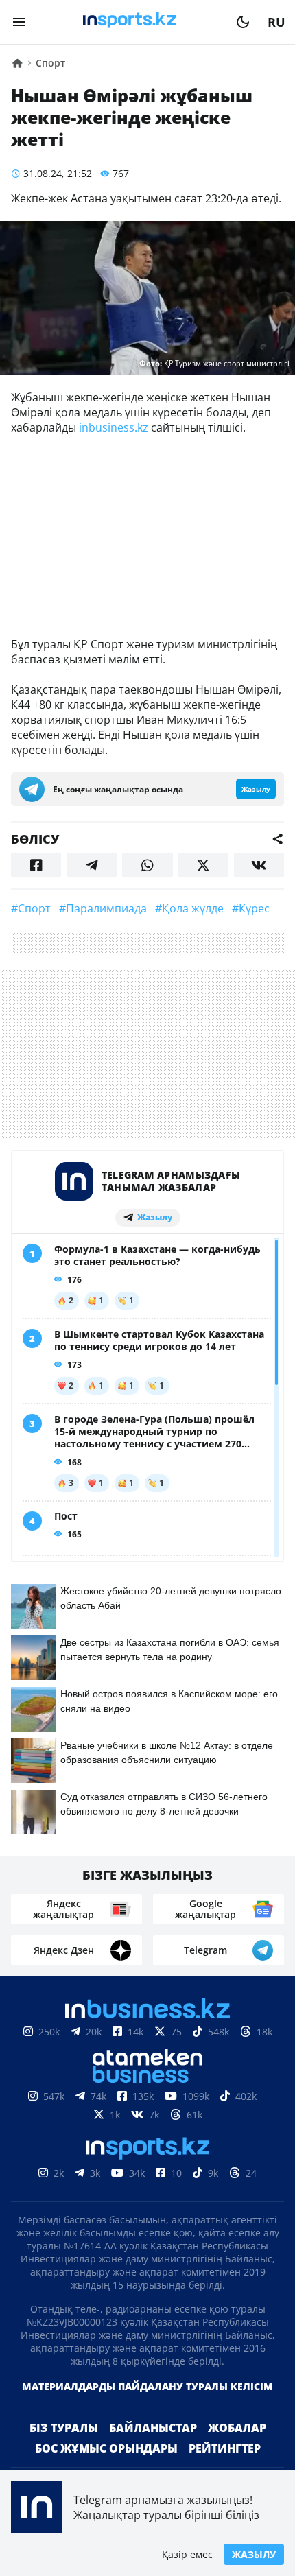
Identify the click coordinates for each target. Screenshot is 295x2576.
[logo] (131, 22)
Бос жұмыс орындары (106, 2448)
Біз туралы (64, 2428)
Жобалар (237, 2428)
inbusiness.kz (114, 427)
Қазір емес (187, 2554)
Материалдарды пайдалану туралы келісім (147, 2386)
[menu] (19, 22)
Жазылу (254, 2554)
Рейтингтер (225, 2448)
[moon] (243, 22)
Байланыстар (153, 2428)
